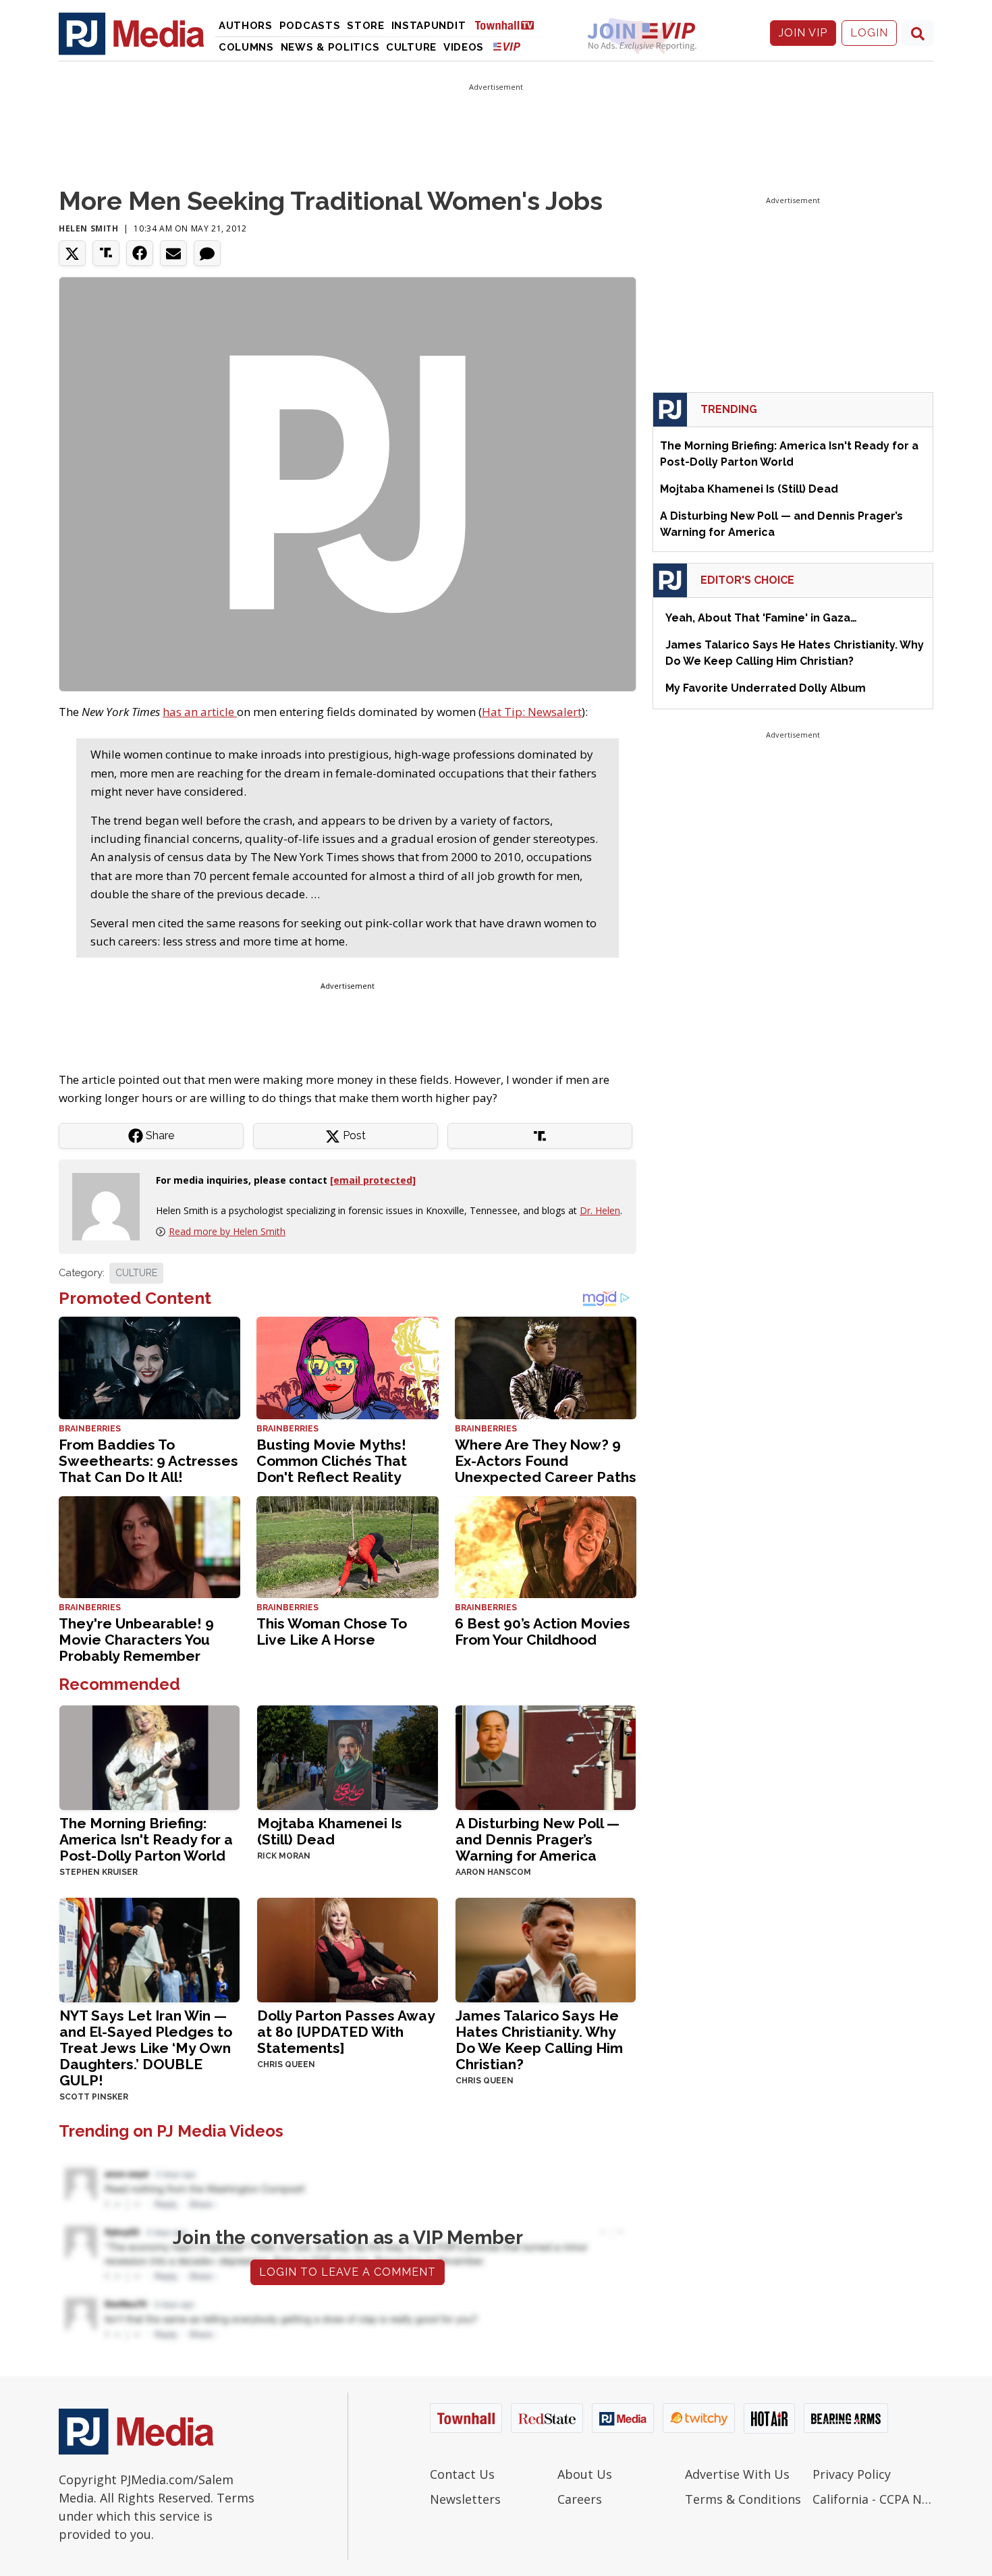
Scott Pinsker (94, 2097)
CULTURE (136, 1273)
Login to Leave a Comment (348, 2272)
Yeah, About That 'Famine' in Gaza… (761, 618)
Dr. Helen (600, 1210)
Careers (580, 2499)
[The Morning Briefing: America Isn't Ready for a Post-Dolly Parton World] (149, 1756)
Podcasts (310, 26)
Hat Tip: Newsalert (532, 712)
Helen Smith (89, 228)
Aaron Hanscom (493, 1872)
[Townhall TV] (509, 25)
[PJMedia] (132, 33)
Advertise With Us (737, 2474)
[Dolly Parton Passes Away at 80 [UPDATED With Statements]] (347, 1949)
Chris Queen (286, 2064)
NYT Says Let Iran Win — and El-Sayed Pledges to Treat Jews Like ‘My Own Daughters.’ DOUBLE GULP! (146, 2048)
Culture (411, 47)
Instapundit (429, 26)
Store (366, 26)
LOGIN (869, 33)
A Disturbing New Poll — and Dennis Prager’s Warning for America (538, 1839)
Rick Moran (284, 1856)
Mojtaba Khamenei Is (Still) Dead (330, 1831)
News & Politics (330, 47)
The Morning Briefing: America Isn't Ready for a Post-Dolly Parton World (146, 1839)
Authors (246, 26)
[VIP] (507, 46)
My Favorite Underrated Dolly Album (766, 688)
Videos (464, 47)
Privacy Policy (852, 2474)
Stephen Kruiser (99, 1872)
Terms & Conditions (743, 2499)
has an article (200, 712)
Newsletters (465, 2499)
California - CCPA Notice (873, 2499)
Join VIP (803, 33)
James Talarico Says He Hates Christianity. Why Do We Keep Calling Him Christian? (539, 2040)
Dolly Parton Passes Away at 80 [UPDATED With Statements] (346, 2032)
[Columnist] (111, 1206)
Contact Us (462, 2474)
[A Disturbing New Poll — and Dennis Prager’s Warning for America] (546, 1756)
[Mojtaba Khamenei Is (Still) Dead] (347, 1756)
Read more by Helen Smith (227, 1231)
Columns (246, 47)
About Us (585, 2474)
